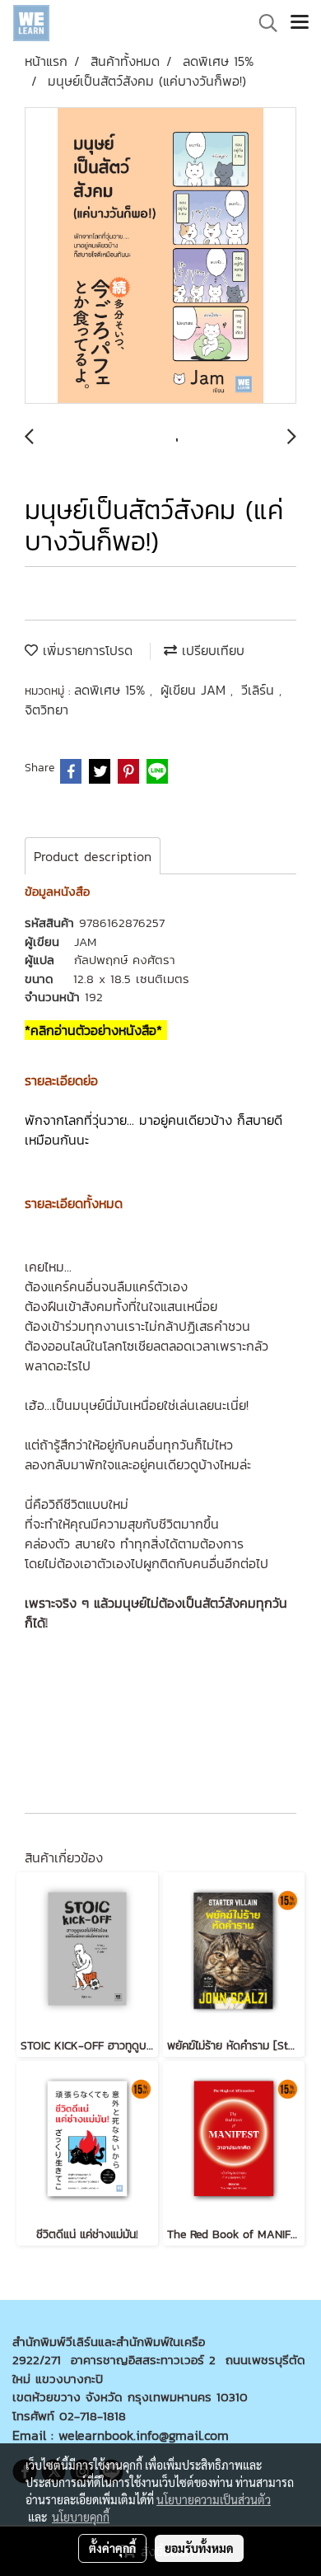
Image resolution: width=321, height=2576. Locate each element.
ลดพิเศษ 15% (112, 690)
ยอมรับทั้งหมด (199, 2548)
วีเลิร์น (260, 690)
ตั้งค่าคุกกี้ (112, 2548)
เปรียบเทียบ (211, 650)
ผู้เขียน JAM (195, 690)
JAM (85, 941)
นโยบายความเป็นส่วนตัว (214, 2499)
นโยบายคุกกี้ (81, 2517)
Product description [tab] (93, 856)
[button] (263, 23)
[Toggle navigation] (300, 23)
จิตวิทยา (47, 710)
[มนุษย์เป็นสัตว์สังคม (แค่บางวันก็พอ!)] (160, 256)
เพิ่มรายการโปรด (85, 650)
